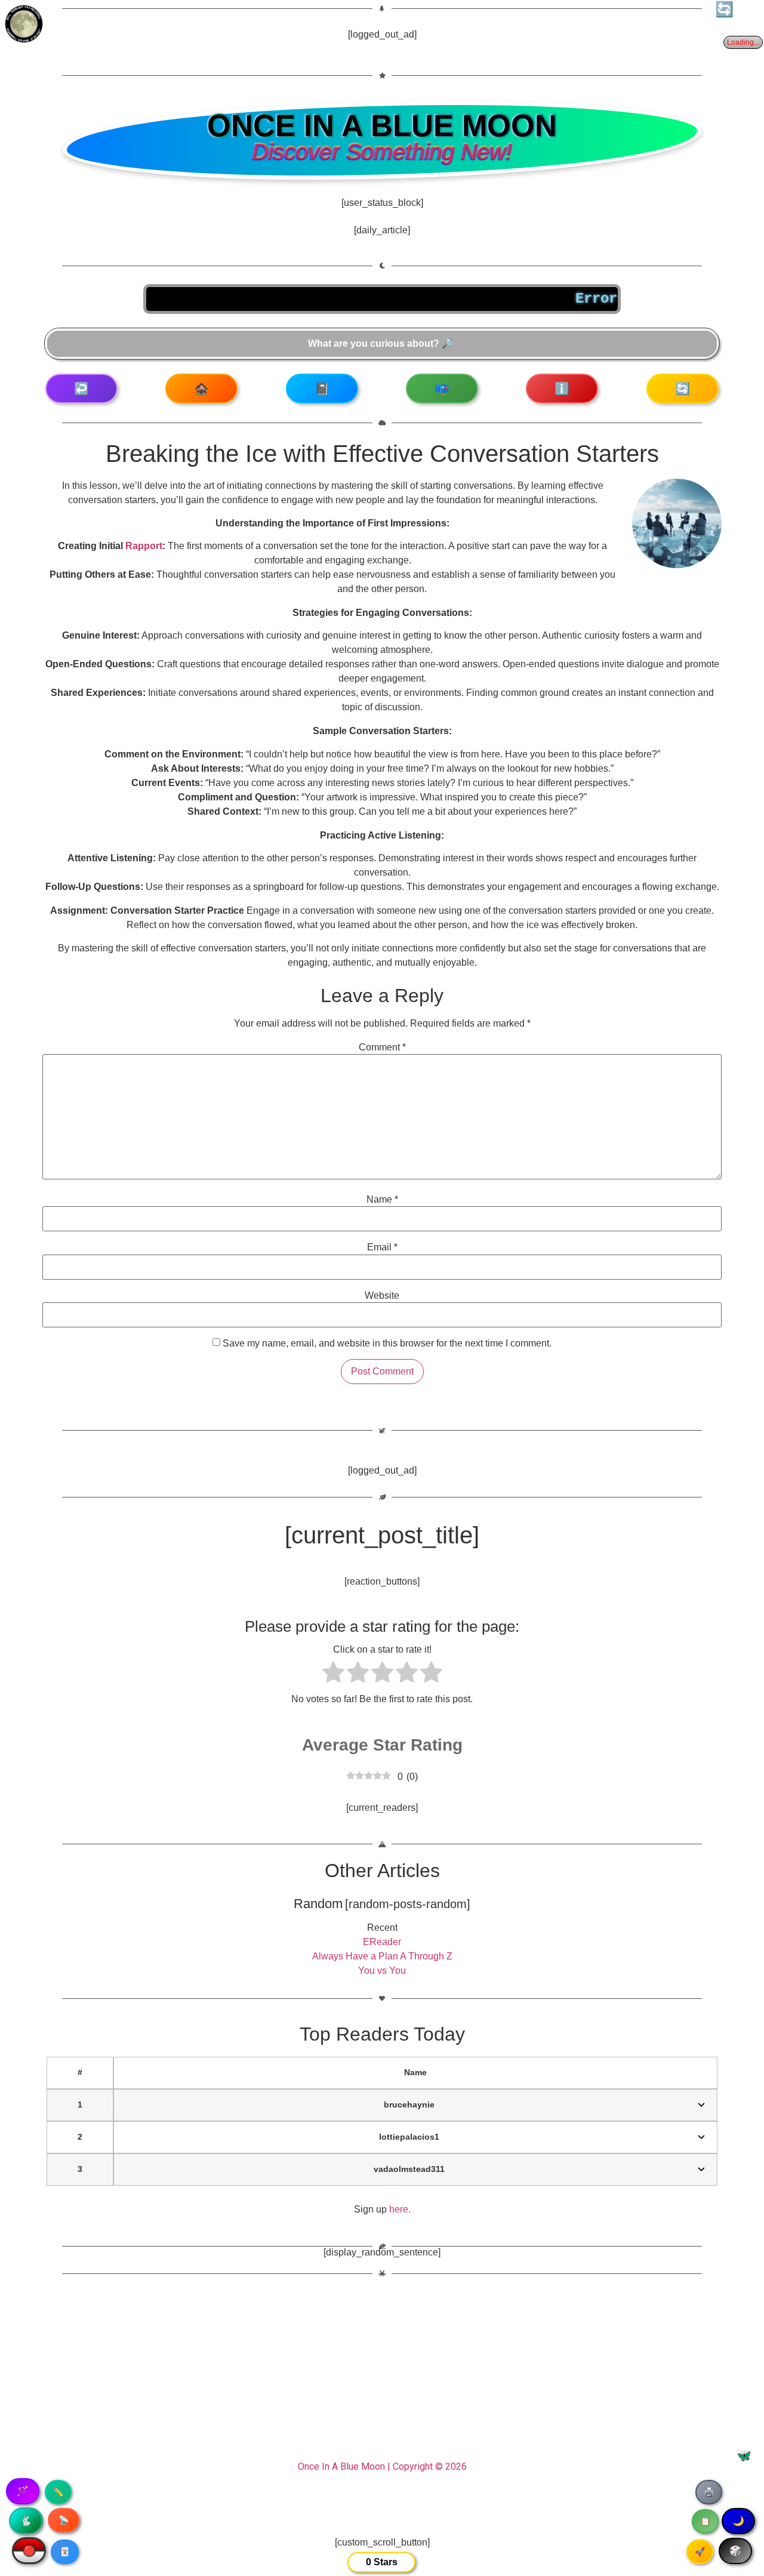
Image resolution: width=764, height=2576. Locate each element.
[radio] (333, 1674)
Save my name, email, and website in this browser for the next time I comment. (387, 1344)
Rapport (144, 546)
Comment (382, 1047)
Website (382, 1296)
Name (382, 1200)
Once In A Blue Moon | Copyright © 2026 (382, 2466)
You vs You (382, 1970)
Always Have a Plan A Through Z (382, 1956)
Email (382, 1247)
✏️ (58, 2492)
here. (400, 2209)
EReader (382, 1942)
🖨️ (709, 2492)
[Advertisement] (382, 2374)
